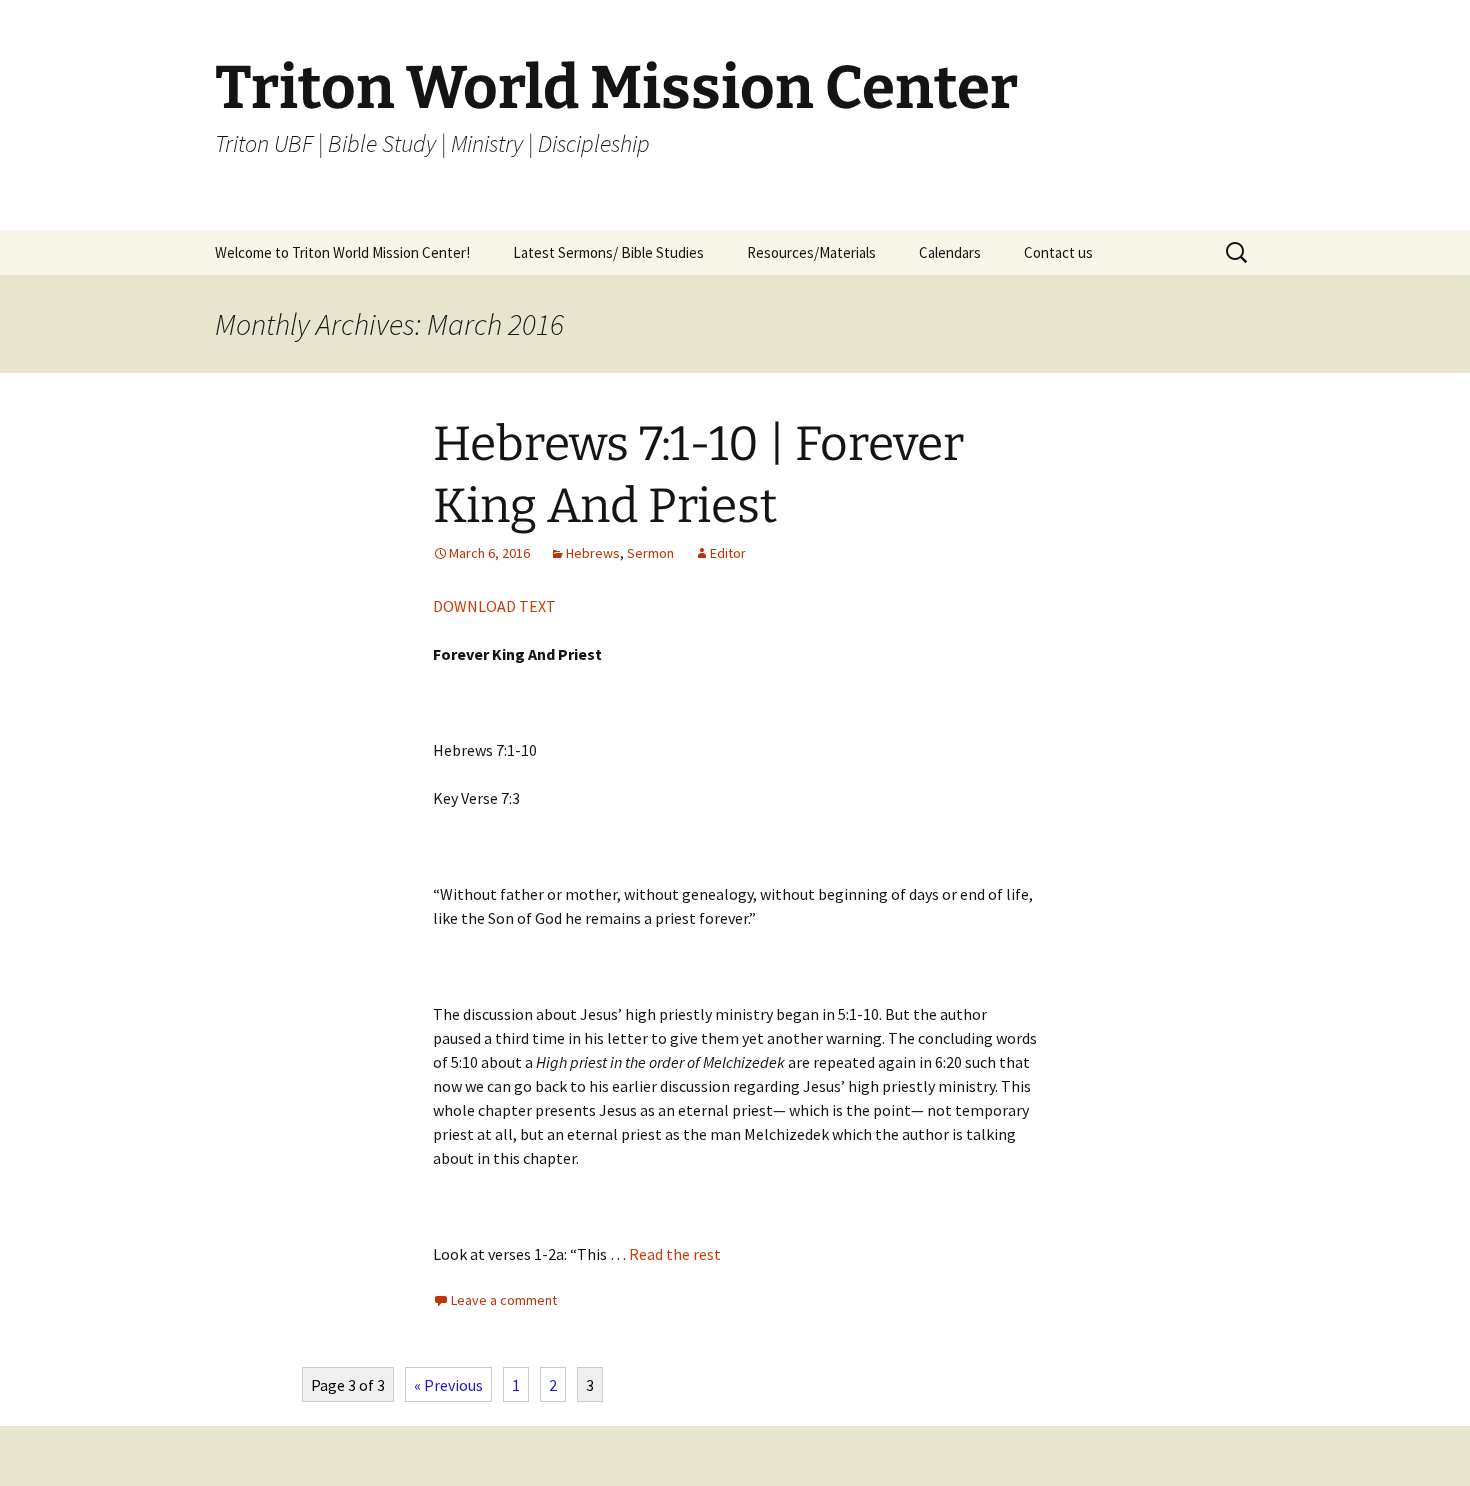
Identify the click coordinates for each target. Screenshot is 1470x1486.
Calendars (950, 252)
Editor (728, 553)
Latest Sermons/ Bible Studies (608, 252)
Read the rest (675, 1254)
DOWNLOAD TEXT (494, 606)
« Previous (448, 1385)
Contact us (1058, 252)
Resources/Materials (811, 252)
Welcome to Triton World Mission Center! (342, 252)
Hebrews (593, 553)
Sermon (650, 553)
